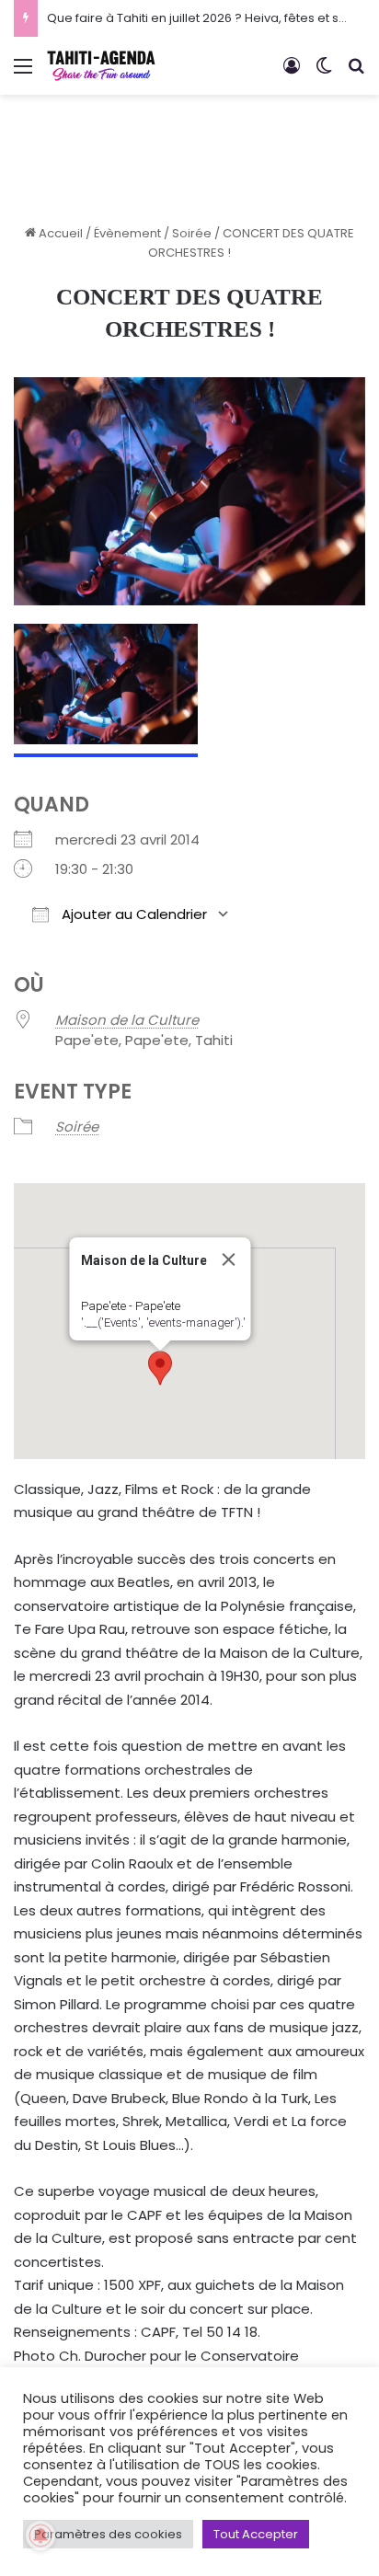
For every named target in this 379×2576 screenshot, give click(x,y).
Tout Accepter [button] (256, 2534)
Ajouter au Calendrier (132, 914)
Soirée (192, 233)
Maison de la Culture (127, 1020)
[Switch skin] (324, 73)
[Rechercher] (356, 73)
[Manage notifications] (40, 2536)
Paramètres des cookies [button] (108, 2534)
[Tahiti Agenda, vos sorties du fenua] (101, 66)
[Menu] (23, 73)
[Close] (229, 1259)
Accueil (59, 233)
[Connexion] (292, 73)
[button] (160, 1368)
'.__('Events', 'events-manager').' (163, 1322)
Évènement (127, 233)
